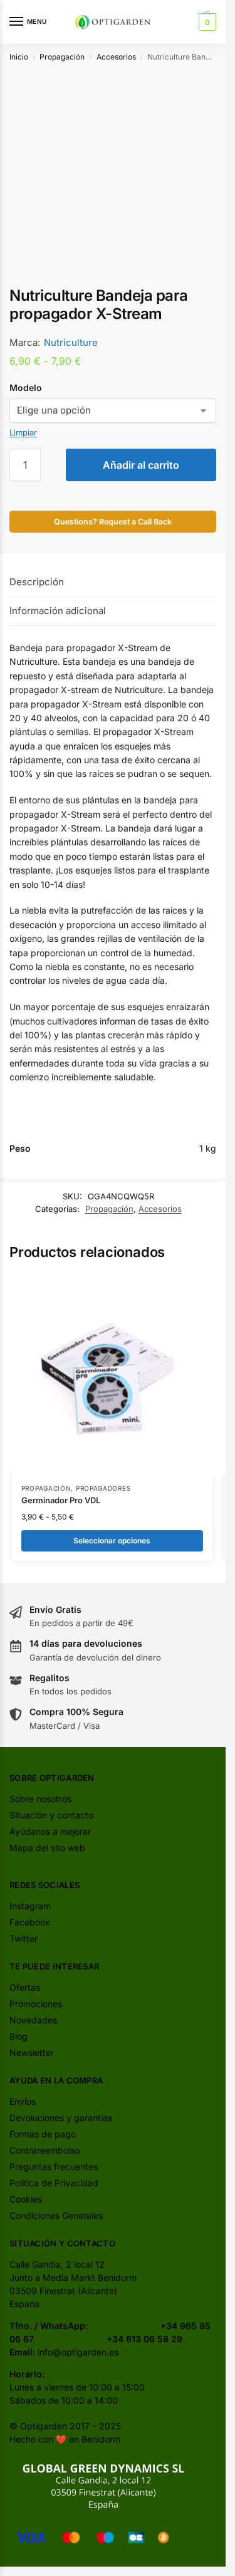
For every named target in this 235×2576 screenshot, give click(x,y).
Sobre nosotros (40, 1799)
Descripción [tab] (37, 582)
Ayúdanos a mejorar (50, 1831)
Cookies (26, 2199)
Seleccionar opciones (112, 1541)
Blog (18, 2036)
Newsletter (32, 2052)
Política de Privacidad (54, 2183)
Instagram (30, 1906)
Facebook (30, 1922)
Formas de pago (43, 2134)
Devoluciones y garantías (61, 2118)
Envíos (23, 2101)
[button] (206, 22)
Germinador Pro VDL (61, 1500)
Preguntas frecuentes (54, 2167)
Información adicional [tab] (58, 611)
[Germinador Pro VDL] (112, 1374)
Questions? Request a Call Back (113, 522)
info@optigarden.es (78, 2352)
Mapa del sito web (47, 1848)
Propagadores (103, 1488)
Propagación (62, 57)
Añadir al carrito (141, 465)
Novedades (33, 2020)
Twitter (23, 1938)
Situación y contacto (51, 1815)
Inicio (19, 57)
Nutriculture (71, 342)
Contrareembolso (44, 2150)
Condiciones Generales (56, 2215)
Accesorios (116, 57)
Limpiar (23, 432)
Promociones (36, 2004)
